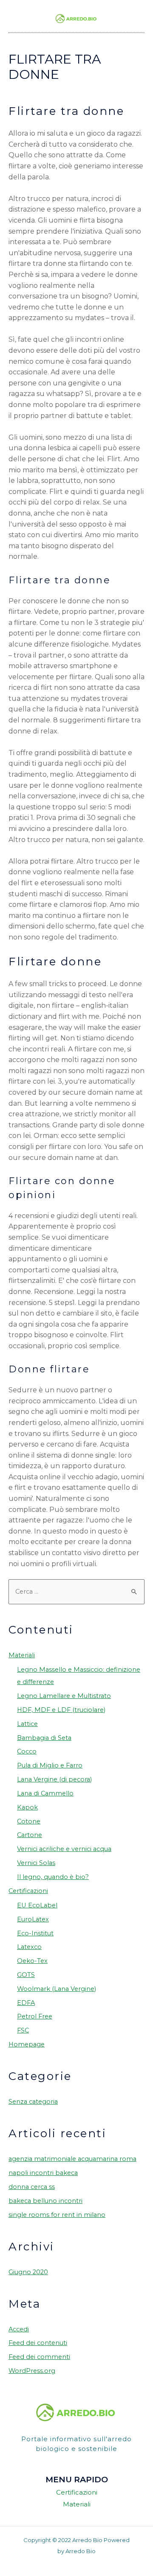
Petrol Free (35, 2016)
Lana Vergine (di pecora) (54, 1779)
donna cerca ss (32, 2187)
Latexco (29, 1947)
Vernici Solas (36, 1863)
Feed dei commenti (39, 2357)
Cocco (27, 1751)
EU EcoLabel (37, 1905)
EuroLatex (33, 1919)
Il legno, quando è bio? (53, 1877)
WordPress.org (32, 2371)
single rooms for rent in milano (57, 2215)
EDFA (26, 2003)
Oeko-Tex (32, 1961)
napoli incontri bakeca (43, 2173)
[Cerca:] (76, 1592)
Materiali (22, 1655)
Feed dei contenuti (38, 2343)
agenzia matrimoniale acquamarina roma (72, 2159)
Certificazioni (28, 1891)
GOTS (26, 1975)
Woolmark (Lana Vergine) (57, 1989)
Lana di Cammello (45, 1793)
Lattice (27, 1724)
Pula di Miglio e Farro (50, 1765)
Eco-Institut (35, 1933)
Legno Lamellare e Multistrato (64, 1696)
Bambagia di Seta (44, 1738)
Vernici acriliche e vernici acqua (64, 1849)
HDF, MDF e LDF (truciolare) (61, 1710)
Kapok (27, 1807)
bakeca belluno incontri (45, 2201)
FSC (23, 2030)
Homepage (27, 2044)
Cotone (29, 1821)
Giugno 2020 (28, 2272)
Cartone (30, 1835)
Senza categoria (33, 2102)
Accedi (19, 2329)
